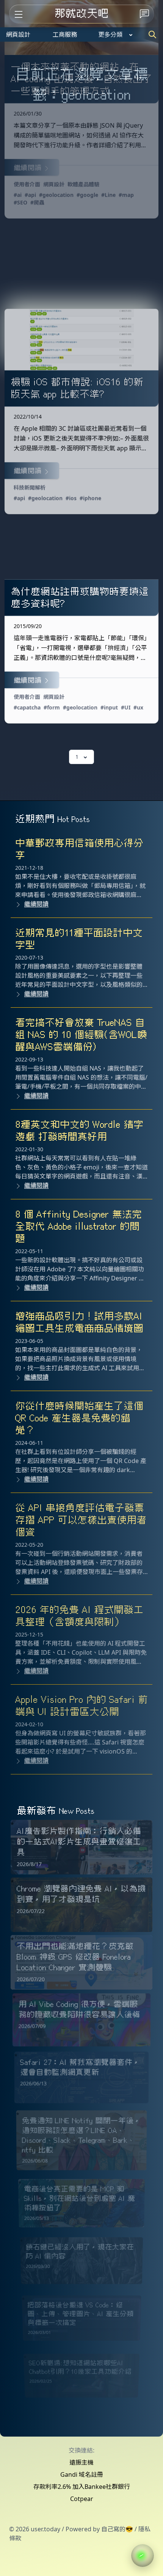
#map (126, 195)
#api (30, 195)
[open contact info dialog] (144, 14)
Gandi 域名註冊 (82, 2474)
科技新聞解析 (30, 488)
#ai (18, 195)
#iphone (90, 498)
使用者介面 (27, 184)
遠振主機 (81, 2462)
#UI (126, 707)
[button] (143, 2556)
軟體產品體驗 (83, 184)
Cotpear (82, 2499)
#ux (138, 707)
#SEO (20, 202)
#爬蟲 (37, 202)
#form (52, 707)
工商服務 (65, 34)
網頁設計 (18, 34)
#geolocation (56, 195)
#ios (71, 498)
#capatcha (27, 707)
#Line (108, 195)
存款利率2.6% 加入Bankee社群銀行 (82, 2487)
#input (109, 707)
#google (87, 195)
